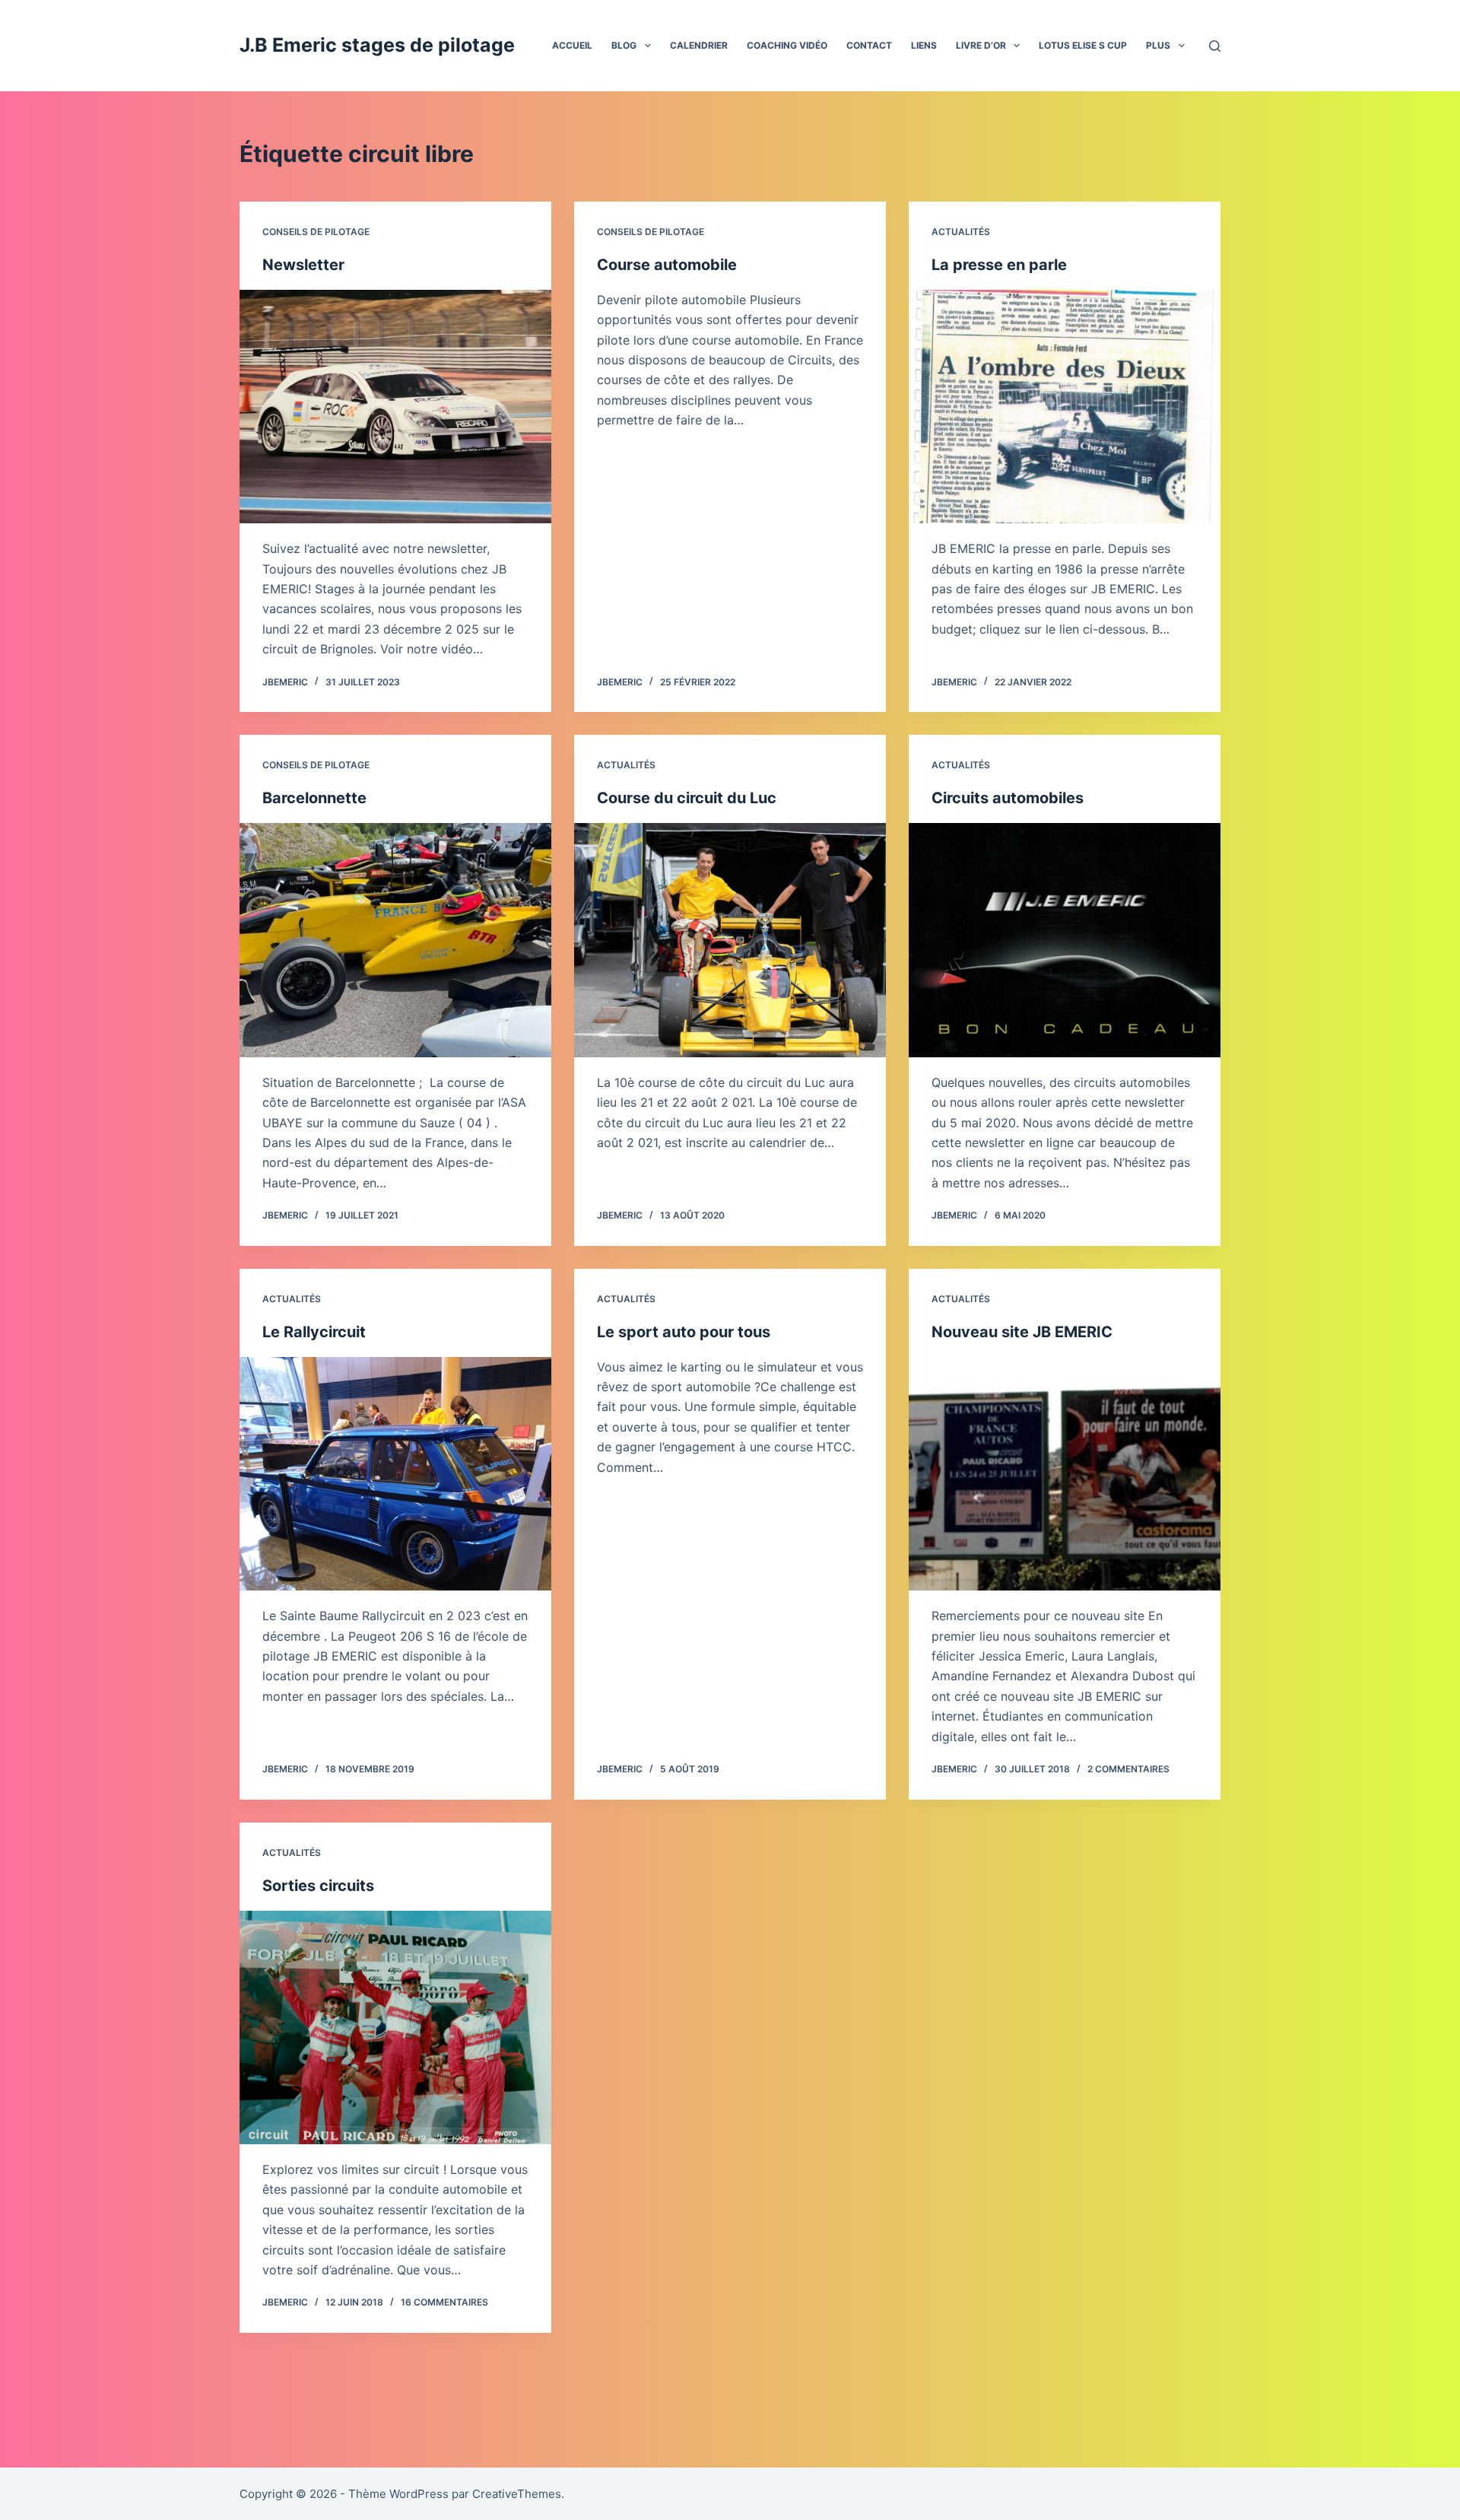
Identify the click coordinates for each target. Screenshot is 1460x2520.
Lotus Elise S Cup (1083, 45)
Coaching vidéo (787, 45)
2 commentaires (1128, 1769)
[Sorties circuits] (395, 2028)
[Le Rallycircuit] (395, 1474)
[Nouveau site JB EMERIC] (1065, 1474)
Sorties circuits (318, 1886)
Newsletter (303, 265)
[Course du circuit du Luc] (730, 940)
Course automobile (667, 265)
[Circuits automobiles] (1065, 940)
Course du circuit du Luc (687, 798)
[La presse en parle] (1065, 407)
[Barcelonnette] (395, 940)
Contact (869, 45)
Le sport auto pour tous (684, 1332)
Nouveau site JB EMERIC (1022, 1332)
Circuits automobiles (1008, 798)
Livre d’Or (981, 45)
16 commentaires (444, 2302)
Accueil (572, 45)
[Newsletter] (395, 407)
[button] (648, 46)
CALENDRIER (699, 45)
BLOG (624, 45)
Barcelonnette (314, 798)
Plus (1158, 45)
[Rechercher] (1215, 46)
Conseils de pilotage (316, 232)
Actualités (961, 232)
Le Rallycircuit (314, 1332)
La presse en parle (999, 265)
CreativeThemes (517, 2494)
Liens (924, 45)
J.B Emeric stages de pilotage (377, 45)
